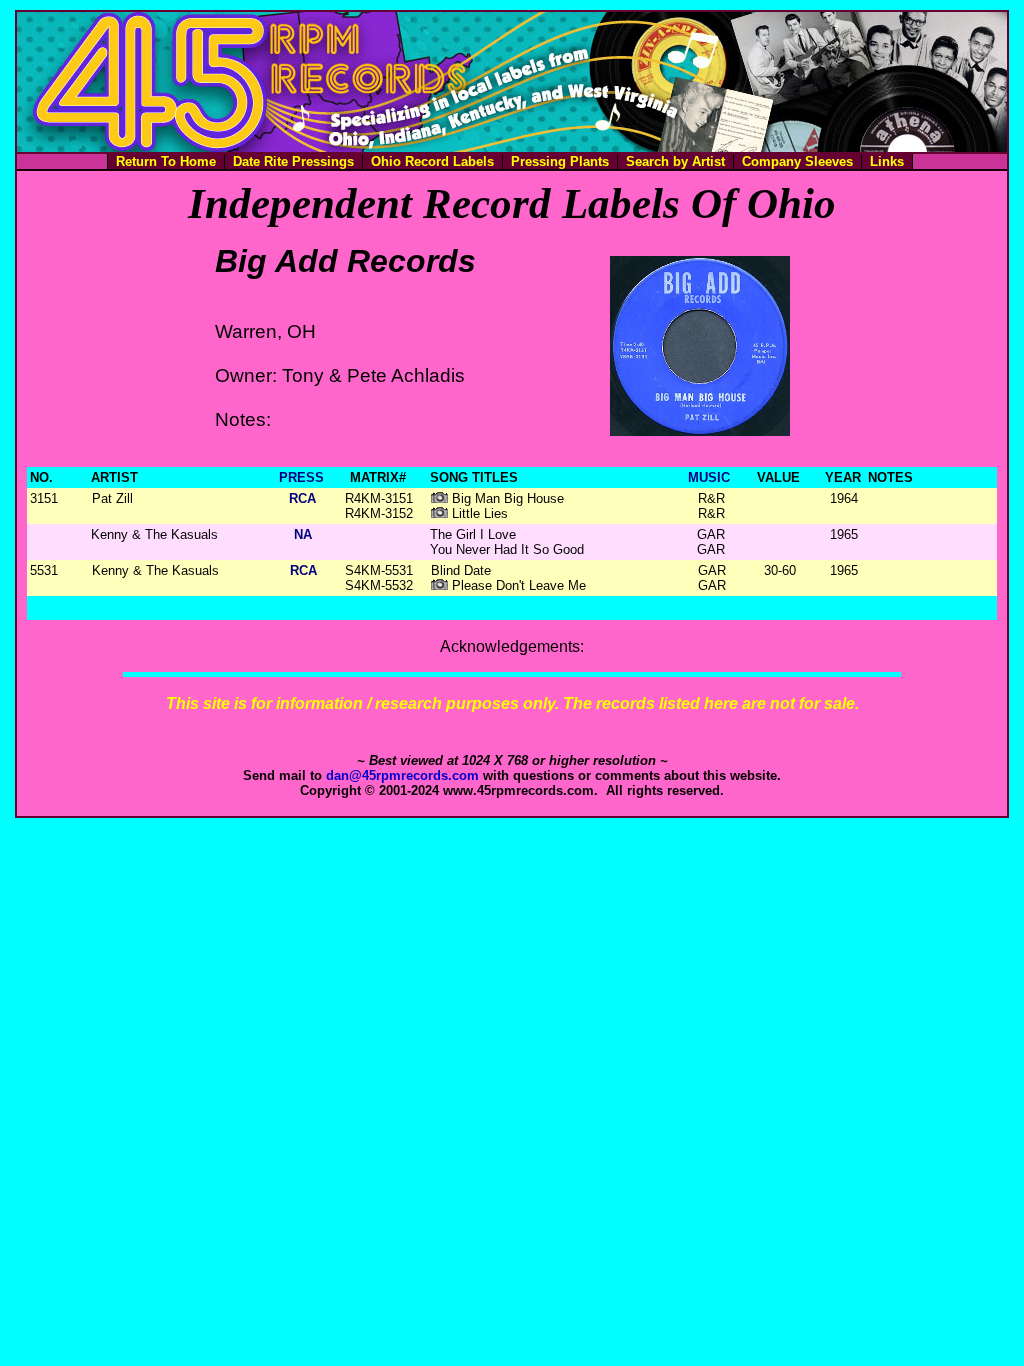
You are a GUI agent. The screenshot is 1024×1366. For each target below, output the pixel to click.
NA (303, 534)
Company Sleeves (797, 161)
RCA (302, 498)
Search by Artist (675, 161)
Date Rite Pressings (293, 161)
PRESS (301, 477)
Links (887, 161)
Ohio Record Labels (432, 161)
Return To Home (166, 161)
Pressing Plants (560, 161)
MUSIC (709, 477)
